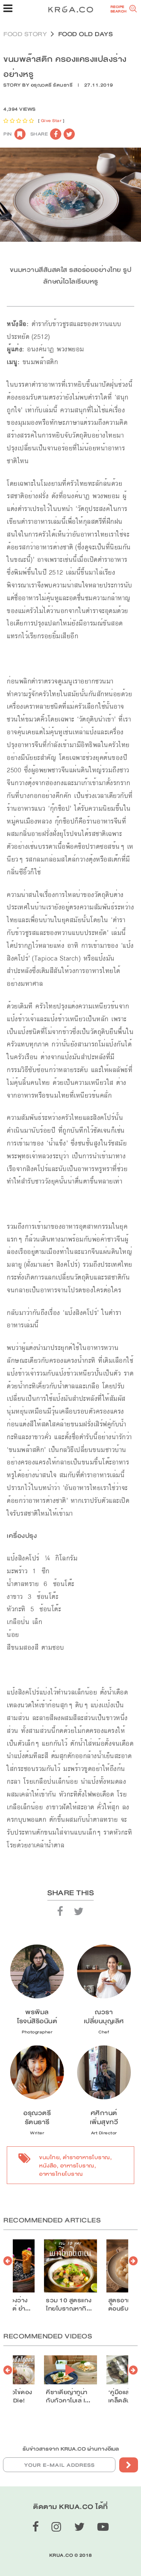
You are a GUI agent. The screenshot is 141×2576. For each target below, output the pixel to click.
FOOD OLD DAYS (86, 34)
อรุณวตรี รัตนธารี (52, 85)
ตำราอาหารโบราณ (86, 2157)
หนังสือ (48, 2166)
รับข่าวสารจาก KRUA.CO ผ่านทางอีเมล (71, 2449)
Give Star (51, 121)
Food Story (25, 34)
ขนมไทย (49, 2157)
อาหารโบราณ (77, 2166)
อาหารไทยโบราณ (61, 2174)
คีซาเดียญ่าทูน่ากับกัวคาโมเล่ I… (68, 2396)
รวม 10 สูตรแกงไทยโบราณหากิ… (69, 2305)
